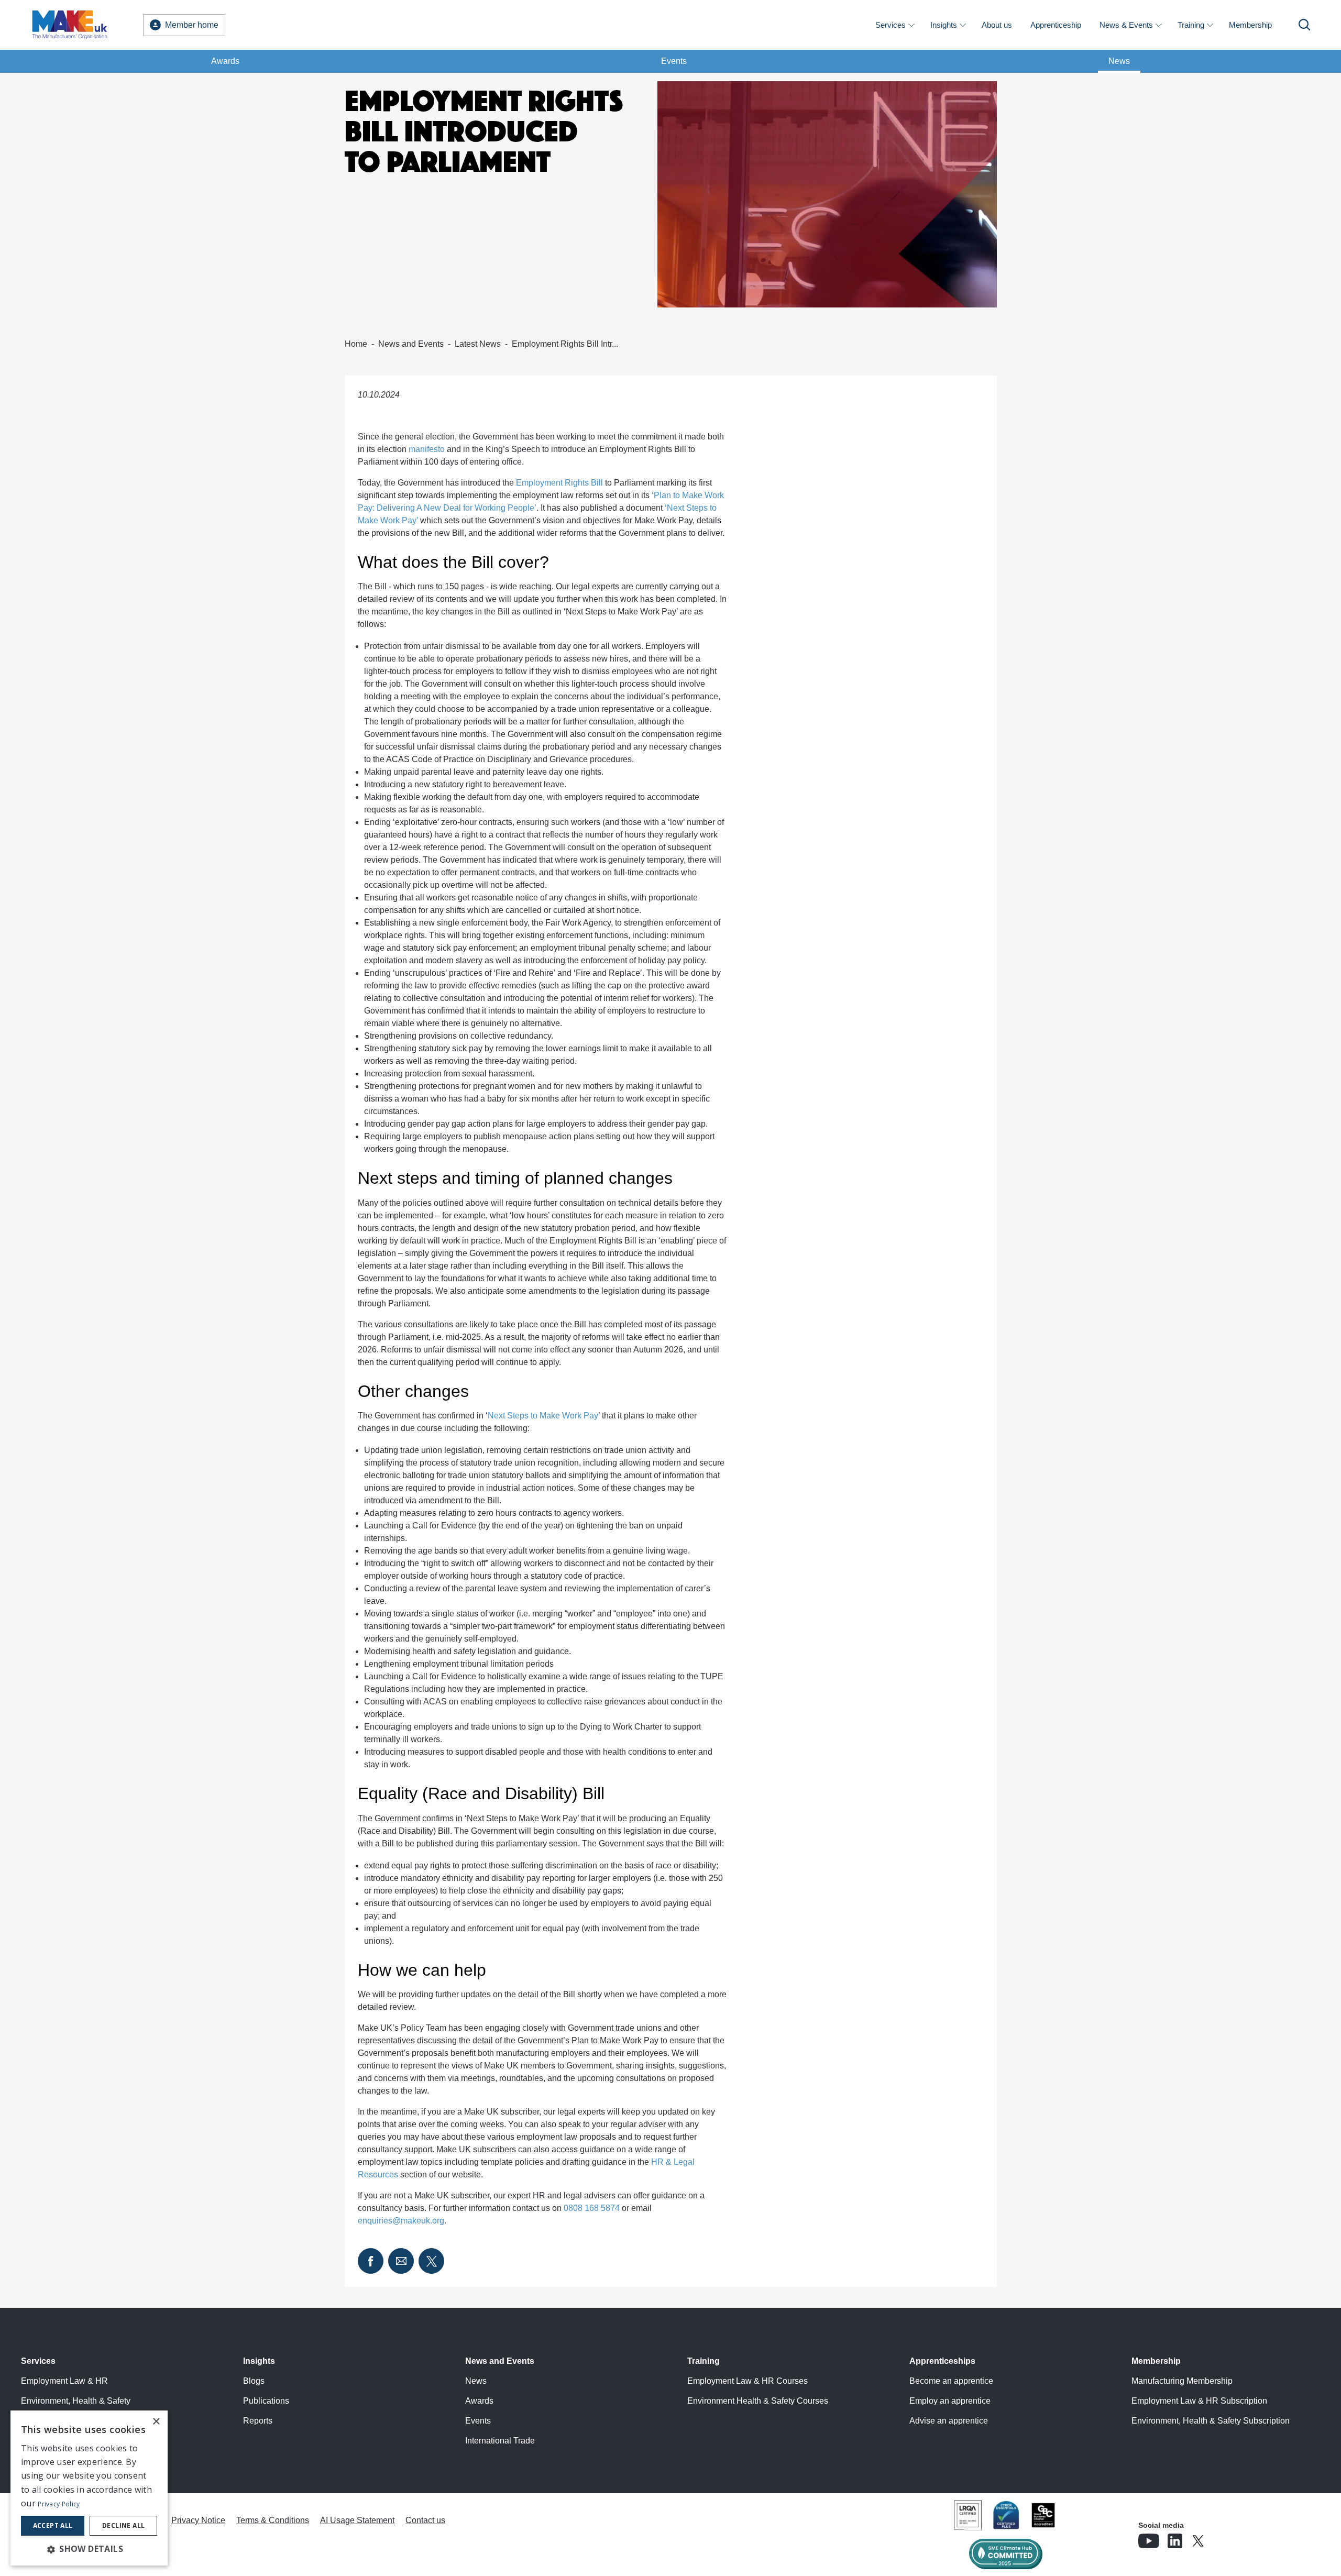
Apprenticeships (942, 2361)
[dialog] (89, 2488)
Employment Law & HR (64, 2381)
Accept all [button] (53, 2525)
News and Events (411, 344)
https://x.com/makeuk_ (1227, 2538)
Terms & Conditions (273, 2520)
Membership (1250, 25)
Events (674, 61)
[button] (89, 2549)
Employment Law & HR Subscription (1199, 2401)
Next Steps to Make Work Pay (543, 1416)
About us (997, 25)
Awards (225, 61)
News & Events (1126, 25)
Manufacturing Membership (1182, 2381)
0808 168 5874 (592, 2208)
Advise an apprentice (949, 2421)
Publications (266, 2401)
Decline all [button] (123, 2525)
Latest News (478, 344)
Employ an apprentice (950, 2401)
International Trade (500, 2441)
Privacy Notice (198, 2520)
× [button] (156, 2422)
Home (356, 344)
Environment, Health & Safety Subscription (1211, 2421)
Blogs (254, 2381)
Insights (944, 25)
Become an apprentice (951, 2381)
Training (1191, 25)
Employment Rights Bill (559, 483)
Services (891, 25)
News (1119, 61)
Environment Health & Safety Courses (758, 2401)
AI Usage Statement (357, 2520)
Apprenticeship (1056, 25)
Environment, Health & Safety (76, 2401)
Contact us (425, 2520)
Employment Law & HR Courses (748, 2381)
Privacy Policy (59, 2504)
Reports (258, 2421)
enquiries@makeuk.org (401, 2221)
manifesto (427, 449)
